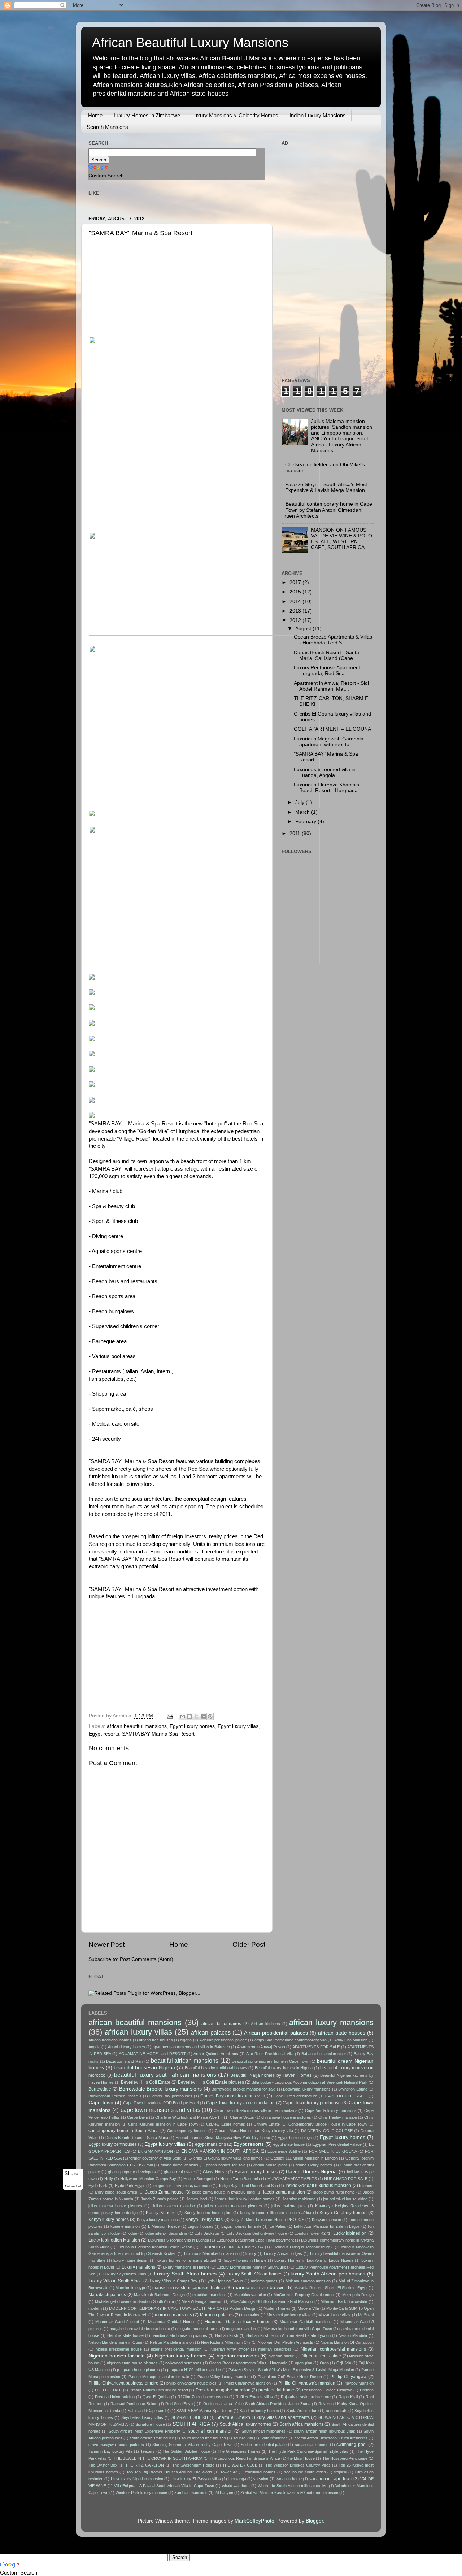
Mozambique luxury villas (289, 2315)
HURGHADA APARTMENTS (292, 2179)
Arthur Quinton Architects (216, 2054)
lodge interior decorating (166, 2233)
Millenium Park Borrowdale (344, 2301)
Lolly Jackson (207, 2233)
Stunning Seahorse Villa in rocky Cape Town (192, 2445)
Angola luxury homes (127, 2047)
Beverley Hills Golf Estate (146, 2082)
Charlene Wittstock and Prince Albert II (189, 2117)
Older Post (249, 1944)
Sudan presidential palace (264, 2445)
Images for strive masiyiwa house (182, 2186)
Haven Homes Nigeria (311, 2172)
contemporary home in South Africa (124, 2131)
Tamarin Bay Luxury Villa (110, 2451)
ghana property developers (132, 2172)
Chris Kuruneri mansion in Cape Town (163, 2124)
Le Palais (278, 2226)
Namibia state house (125, 2335)
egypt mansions (210, 2144)
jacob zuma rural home (334, 2192)
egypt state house (289, 2144)
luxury (251, 2253)
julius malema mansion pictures (233, 2206)
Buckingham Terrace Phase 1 (115, 2096)
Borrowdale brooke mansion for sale (243, 2089)
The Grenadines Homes (239, 2451)
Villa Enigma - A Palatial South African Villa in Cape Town (164, 2486)
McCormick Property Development (304, 2295)
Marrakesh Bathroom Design (159, 2295)
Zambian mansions (191, 2493)
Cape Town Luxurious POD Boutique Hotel (161, 2103)
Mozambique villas (334, 2315)
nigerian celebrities (275, 2349)
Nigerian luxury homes (181, 2356)
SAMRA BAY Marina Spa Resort (158, 1734)
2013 (296, 611)
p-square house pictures (138, 2370)
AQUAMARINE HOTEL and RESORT (152, 2054)
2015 (296, 592)
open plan (303, 2363)
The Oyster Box (103, 2465)
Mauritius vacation (250, 2295)
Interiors (366, 2186)
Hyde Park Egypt (130, 2186)
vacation (261, 2479)
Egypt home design (295, 2138)
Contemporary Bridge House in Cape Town (328, 2124)
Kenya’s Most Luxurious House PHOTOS (267, 2220)
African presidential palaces (276, 2033)
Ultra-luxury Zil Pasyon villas (196, 2479)
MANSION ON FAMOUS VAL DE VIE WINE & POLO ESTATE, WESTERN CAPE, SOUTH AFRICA (342, 539)
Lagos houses (200, 2226)
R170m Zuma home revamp (203, 2397)
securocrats (337, 2411)
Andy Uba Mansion (351, 2040)
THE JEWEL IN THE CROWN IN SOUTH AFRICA (158, 2458)
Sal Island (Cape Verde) (149, 2411)
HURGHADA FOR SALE (346, 2179)
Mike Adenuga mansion (202, 2301)
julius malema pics (288, 2206)
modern (95, 2308)
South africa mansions (301, 2424)
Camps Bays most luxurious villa (233, 2096)
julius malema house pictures (115, 2206)
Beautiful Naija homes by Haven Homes (271, 2075)
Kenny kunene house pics (208, 2213)
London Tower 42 (310, 2233)
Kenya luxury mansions (158, 2220)
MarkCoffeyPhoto (254, 2521)
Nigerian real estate (321, 2356)
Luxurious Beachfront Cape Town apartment (255, 2240)
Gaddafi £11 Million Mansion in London (304, 2158)
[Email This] (183, 1716)
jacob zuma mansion (284, 2192)
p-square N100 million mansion (194, 2370)
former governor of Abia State (155, 2158)
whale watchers (236, 2486)
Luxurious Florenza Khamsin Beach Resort (154, 2247)
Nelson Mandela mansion (172, 2342)
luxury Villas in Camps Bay (174, 2281)
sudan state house (312, 2445)
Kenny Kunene (161, 2213)
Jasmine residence (299, 2199)
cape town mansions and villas (160, 2110)
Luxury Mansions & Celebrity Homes (235, 115)
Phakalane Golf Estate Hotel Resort (290, 2377)
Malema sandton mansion (308, 2281)
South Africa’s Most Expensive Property (144, 2431)
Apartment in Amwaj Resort (261, 2047)
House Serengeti (198, 2179)
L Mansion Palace (164, 2226)
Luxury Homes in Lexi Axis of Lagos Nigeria (314, 2260)
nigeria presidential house (119, 2349)
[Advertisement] (143, 289)
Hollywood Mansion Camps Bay (148, 2179)
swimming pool (351, 2445)
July (300, 802)
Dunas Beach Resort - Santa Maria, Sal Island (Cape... (326, 655)
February (306, 822)
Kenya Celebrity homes (343, 2213)
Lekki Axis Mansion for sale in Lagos (327, 2226)
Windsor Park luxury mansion (141, 2493)
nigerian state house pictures (132, 2363)
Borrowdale (100, 2089)
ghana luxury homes (314, 2165)
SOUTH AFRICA (191, 2424)
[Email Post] (169, 1716)
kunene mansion (125, 2226)
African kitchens (265, 2024)
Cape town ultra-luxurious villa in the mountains (256, 2110)
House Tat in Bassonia (240, 2179)
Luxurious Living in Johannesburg (301, 2247)
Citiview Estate (267, 2124)
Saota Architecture (302, 2411)
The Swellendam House (193, 2465)
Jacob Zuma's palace (160, 2199)
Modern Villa (308, 2308)
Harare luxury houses (256, 2172)
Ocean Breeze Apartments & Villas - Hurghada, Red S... (333, 640)
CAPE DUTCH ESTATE (346, 2096)
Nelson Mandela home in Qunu (115, 2342)
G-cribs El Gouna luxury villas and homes (226, 2158)
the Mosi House (301, 2458)
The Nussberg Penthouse (345, 2458)
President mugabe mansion (223, 2390)
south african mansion (211, 2431)
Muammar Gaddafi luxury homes (237, 2322)
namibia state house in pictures (179, 2335)
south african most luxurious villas (324, 2431)
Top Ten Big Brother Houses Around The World (169, 2472)
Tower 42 (229, 2472)
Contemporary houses (187, 2131)
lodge (132, 2233)
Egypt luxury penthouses (113, 2144)
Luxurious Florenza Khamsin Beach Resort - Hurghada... (328, 788)
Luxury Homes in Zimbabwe (147, 115)
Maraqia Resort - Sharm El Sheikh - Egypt (331, 2288)
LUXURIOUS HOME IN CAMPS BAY (232, 2247)
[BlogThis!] (189, 1716)
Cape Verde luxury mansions (331, 2110)
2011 (296, 833)
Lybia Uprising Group (224, 2281)
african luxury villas (138, 2032)
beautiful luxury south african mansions (165, 2075)
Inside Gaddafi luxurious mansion (319, 2186)
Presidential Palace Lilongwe (327, 2390)
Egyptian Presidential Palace (337, 2144)
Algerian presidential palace (223, 2040)
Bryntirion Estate (353, 2089)
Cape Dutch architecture (295, 2096)
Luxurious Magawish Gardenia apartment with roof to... (329, 742)
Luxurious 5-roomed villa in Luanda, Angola (325, 772)
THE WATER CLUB (240, 2465)
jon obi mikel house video (345, 2199)
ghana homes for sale (226, 2165)
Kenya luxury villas (204, 2220)
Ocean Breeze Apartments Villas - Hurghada (248, 2363)
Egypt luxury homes (192, 1726)
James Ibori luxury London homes (245, 2199)
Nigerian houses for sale (117, 2356)
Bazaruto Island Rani (125, 2061)
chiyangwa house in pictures (286, 2117)
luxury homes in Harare (245, 2260)
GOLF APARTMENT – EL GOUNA (332, 729)
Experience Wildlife (284, 2151)
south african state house (152, 2438)
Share (71, 2173)
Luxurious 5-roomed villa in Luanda (179, 2240)
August (304, 629)
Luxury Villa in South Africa (115, 2281)
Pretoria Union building (115, 2397)
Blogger (314, 2521)
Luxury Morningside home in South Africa (252, 2267)
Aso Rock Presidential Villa (270, 2054)
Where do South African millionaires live (293, 2486)
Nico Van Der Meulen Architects (285, 2342)
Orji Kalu (344, 2363)
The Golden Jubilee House (186, 2451)
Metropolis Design (358, 2295)
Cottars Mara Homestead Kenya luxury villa (254, 2131)
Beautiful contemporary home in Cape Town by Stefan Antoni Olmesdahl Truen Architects (327, 510)
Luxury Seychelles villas (125, 2274)
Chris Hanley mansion (338, 2117)
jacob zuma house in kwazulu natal (224, 2192)
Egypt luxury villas (238, 1726)
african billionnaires (221, 2024)
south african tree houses (204, 2438)
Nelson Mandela (353, 2335)
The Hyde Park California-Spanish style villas (308, 2451)
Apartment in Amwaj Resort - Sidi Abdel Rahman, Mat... (331, 686)
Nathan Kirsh (227, 2335)
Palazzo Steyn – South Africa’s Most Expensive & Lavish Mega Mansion (326, 487)
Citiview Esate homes (226, 2124)
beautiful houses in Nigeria (144, 2068)
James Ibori (197, 2199)
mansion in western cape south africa (189, 2288)
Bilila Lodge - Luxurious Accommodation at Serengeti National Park (310, 2082)
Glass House (215, 2172)
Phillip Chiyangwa (348, 2377)
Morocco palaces (217, 2315)
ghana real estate (179, 2172)
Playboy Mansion (359, 2383)
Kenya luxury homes (109, 2220)
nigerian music (281, 2356)
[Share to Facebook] (203, 1716)
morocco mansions (173, 2315)
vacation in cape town (331, 2479)
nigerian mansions (238, 2356)
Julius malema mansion (173, 2206)
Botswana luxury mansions (307, 2089)
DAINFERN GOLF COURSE (327, 2131)
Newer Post (106, 1944)
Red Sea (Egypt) (180, 2404)
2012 (296, 620)
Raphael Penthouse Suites (134, 2404)
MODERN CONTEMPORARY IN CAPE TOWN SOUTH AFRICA (165, 2308)
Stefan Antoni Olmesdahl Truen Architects (331, 2438)
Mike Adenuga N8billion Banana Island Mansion (272, 2301)
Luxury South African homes (254, 2274)
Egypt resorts (104, 1734)
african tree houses (156, 2040)
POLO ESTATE (108, 2390)
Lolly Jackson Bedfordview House (257, 2233)
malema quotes (264, 2281)
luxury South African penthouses (328, 2274)
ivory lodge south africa (116, 2192)
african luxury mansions (331, 2022)
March (303, 812)
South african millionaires (264, 2431)
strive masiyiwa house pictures (116, 2445)
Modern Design (243, 2308)
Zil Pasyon (224, 2493)
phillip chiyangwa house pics (191, 2383)
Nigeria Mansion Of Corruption (347, 2342)
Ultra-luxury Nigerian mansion (137, 2479)
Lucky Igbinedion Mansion (114, 2240)
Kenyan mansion (326, 2220)
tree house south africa (305, 2472)
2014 (296, 602)
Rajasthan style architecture (306, 2397)
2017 (296, 582)
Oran (324, 2363)
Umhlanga (237, 2479)
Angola (94, 2047)
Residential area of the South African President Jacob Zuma (257, 2404)
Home (95, 115)
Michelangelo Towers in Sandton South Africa (135, 2301)
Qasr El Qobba (156, 2397)
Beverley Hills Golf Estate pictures (211, 2082)
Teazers (148, 2451)
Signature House (150, 2424)
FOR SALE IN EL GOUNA (333, 2151)
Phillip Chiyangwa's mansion (307, 2383)
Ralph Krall (348, 2397)
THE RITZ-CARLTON (145, 2465)
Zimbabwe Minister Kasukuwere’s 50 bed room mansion (289, 2493)
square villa (243, 2438)
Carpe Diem (138, 2117)
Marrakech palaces (107, 2295)
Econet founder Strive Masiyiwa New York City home (223, 2138)
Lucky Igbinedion (350, 2233)
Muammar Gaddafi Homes (172, 2322)
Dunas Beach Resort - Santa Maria (137, 2138)
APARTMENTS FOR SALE (316, 2047)
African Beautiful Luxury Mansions (190, 42)
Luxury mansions (138, 2267)
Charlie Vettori (242, 2117)
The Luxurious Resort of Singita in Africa (245, 2458)
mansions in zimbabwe (259, 2288)
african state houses (342, 2033)
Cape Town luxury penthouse (312, 2103)
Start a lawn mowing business (35, 2551)
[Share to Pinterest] (210, 1716)
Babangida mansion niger (324, 2054)
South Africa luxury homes (246, 2424)
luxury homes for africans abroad (186, 2260)
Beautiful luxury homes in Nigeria (284, 2068)
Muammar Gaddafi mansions (306, 2322)
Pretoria (367, 2390)
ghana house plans (270, 2165)
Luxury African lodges (283, 2253)
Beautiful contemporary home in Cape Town (270, 2061)
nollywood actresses (183, 2363)
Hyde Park (98, 2186)
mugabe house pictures (198, 2329)
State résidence (274, 2438)
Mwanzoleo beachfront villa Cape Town (298, 2329)
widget (76, 2187)
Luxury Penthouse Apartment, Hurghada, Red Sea (328, 671)
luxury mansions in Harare (186, 2267)
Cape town (101, 2103)
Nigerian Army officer (230, 2349)
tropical (341, 2472)
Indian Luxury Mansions (318, 115)
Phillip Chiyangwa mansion (247, 2383)
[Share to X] (196, 1716)
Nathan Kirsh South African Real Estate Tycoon (288, 2335)
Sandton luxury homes (259, 2411)
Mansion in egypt (130, 2288)
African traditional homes (110, 2040)
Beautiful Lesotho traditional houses (216, 2068)
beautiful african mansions (185, 2061)
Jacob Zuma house (164, 2192)
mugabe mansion (241, 2329)
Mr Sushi (366, 2315)
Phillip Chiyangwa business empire (123, 2383)
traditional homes (261, 2472)
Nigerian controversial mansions (333, 2349)
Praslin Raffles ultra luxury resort (159, 2390)
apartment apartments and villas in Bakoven (191, 2047)
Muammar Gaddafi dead (117, 2322)
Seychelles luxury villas (142, 2417)
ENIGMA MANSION (155, 2151)
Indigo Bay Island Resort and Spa (249, 2186)
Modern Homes (277, 2308)
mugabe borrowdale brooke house (140, 2329)
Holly (109, 2179)
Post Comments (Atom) (147, 1959)
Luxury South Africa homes (185, 2274)
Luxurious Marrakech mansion (211, 2253)
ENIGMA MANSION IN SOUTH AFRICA (220, 2151)
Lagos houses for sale (241, 2226)
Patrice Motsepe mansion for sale (159, 2377)
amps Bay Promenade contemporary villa (291, 2040)
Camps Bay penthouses (171, 2096)
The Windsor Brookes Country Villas (298, 2465)
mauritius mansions (209, 2295)
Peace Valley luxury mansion (223, 2377)
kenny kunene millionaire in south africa (276, 2213)
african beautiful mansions (137, 1726)
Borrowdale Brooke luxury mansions (160, 2089)
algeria (186, 2040)
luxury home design (131, 2260)
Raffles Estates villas (254, 2397)
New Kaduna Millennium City (226, 2342)
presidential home (276, 2390)
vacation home (289, 2479)
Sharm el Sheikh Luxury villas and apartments (263, 2417)
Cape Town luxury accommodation (240, 2103)
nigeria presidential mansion (176, 2349)
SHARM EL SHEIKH (190, 2417)
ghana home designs (179, 2165)
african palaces (211, 2032)
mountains (250, 2315)
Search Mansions (107, 127)
